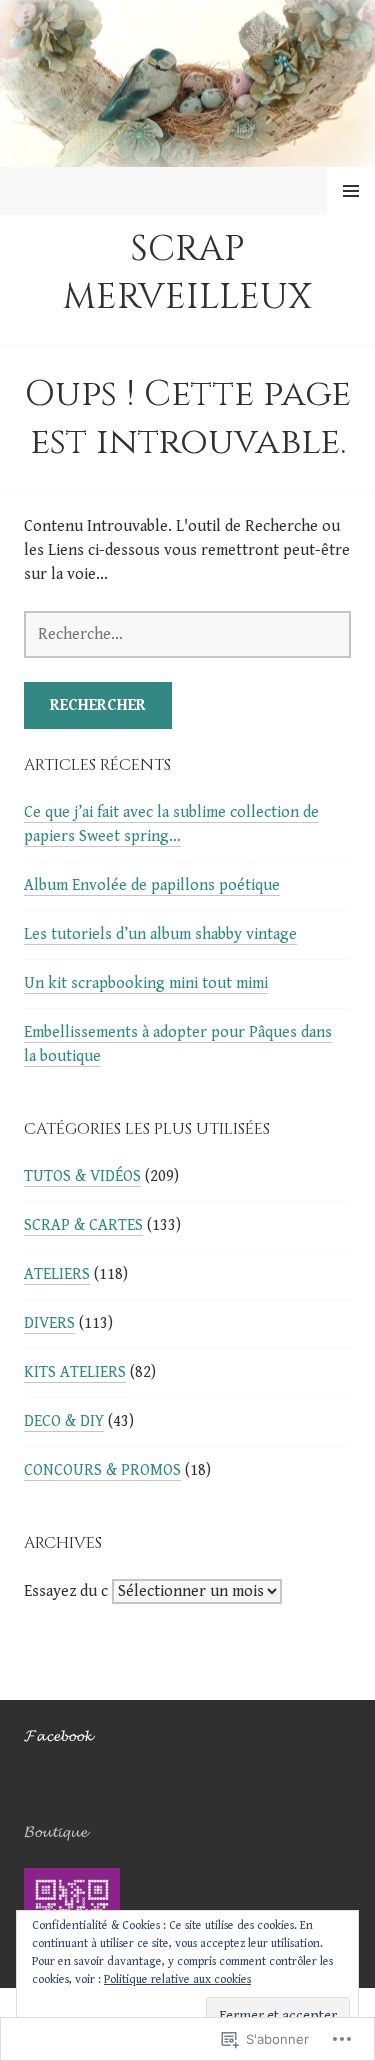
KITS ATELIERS (75, 1372)
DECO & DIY (64, 1421)
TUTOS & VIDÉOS (82, 1176)
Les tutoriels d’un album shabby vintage (160, 934)
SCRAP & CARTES (83, 1225)
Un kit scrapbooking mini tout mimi (146, 983)
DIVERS (49, 1323)
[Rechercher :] (187, 634)
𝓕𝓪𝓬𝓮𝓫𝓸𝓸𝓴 (58, 1736)
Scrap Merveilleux (187, 273)
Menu (351, 191)
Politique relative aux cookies (177, 1979)
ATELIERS (57, 1274)
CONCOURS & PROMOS (102, 1470)
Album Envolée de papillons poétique (152, 885)
